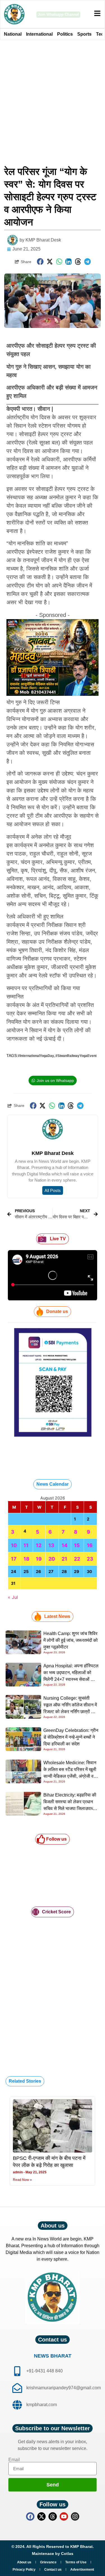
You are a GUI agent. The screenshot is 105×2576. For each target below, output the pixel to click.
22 (77, 1559)
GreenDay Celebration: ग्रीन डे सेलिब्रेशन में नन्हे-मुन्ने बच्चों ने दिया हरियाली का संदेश (71, 1737)
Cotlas (67, 2554)
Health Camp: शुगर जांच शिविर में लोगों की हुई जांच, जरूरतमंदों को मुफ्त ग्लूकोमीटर (71, 1640)
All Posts (53, 1190)
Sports (84, 34)
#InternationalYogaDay (36, 1056)
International (39, 34)
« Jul (13, 1597)
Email (14, 2460)
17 (14, 1559)
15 (77, 1545)
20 (52, 1559)
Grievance (48, 2562)
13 (51, 1545)
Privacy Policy (24, 2570)
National (13, 34)
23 (90, 1559)
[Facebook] (30, 2516)
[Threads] (53, 2516)
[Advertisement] (53, 101)
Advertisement (82, 2570)
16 (90, 1545)
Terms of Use (76, 2562)
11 (26, 1545)
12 (39, 1545)
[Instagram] (75, 2516)
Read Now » (22, 2180)
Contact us (53, 2570)
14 (65, 1545)
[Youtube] (64, 2516)
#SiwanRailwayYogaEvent (76, 1056)
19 (39, 1559)
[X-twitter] (41, 2516)
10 (14, 1545)
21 (64, 1559)
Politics (65, 34)
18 (26, 1559)
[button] (40, 262)
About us (24, 2562)
